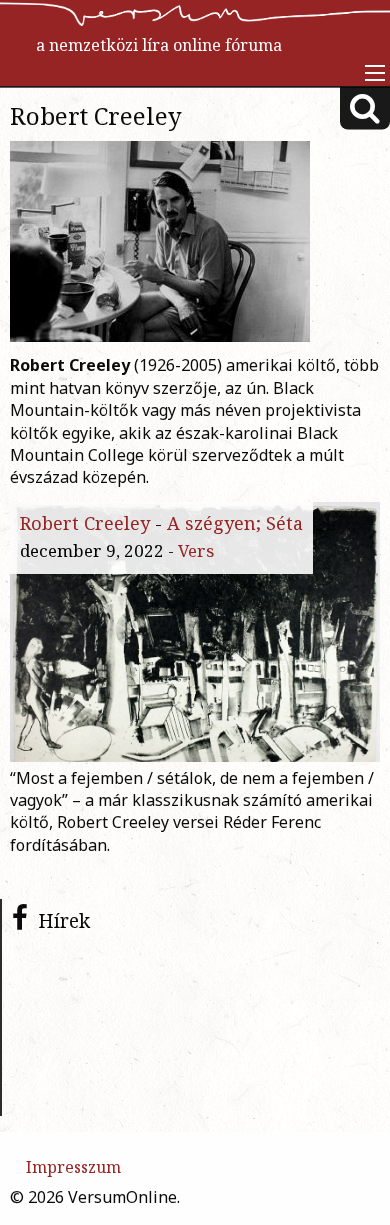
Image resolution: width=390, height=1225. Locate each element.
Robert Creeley (85, 523)
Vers (196, 550)
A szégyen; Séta (235, 523)
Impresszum (73, 1167)
